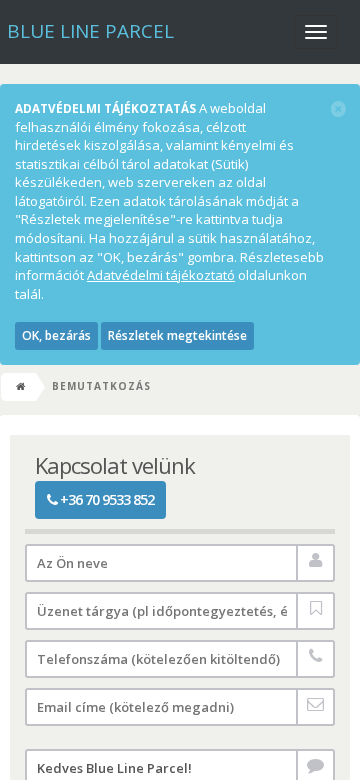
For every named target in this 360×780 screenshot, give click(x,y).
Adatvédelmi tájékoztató (161, 275)
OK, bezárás (56, 335)
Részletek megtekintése (177, 335)
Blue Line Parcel (90, 31)
